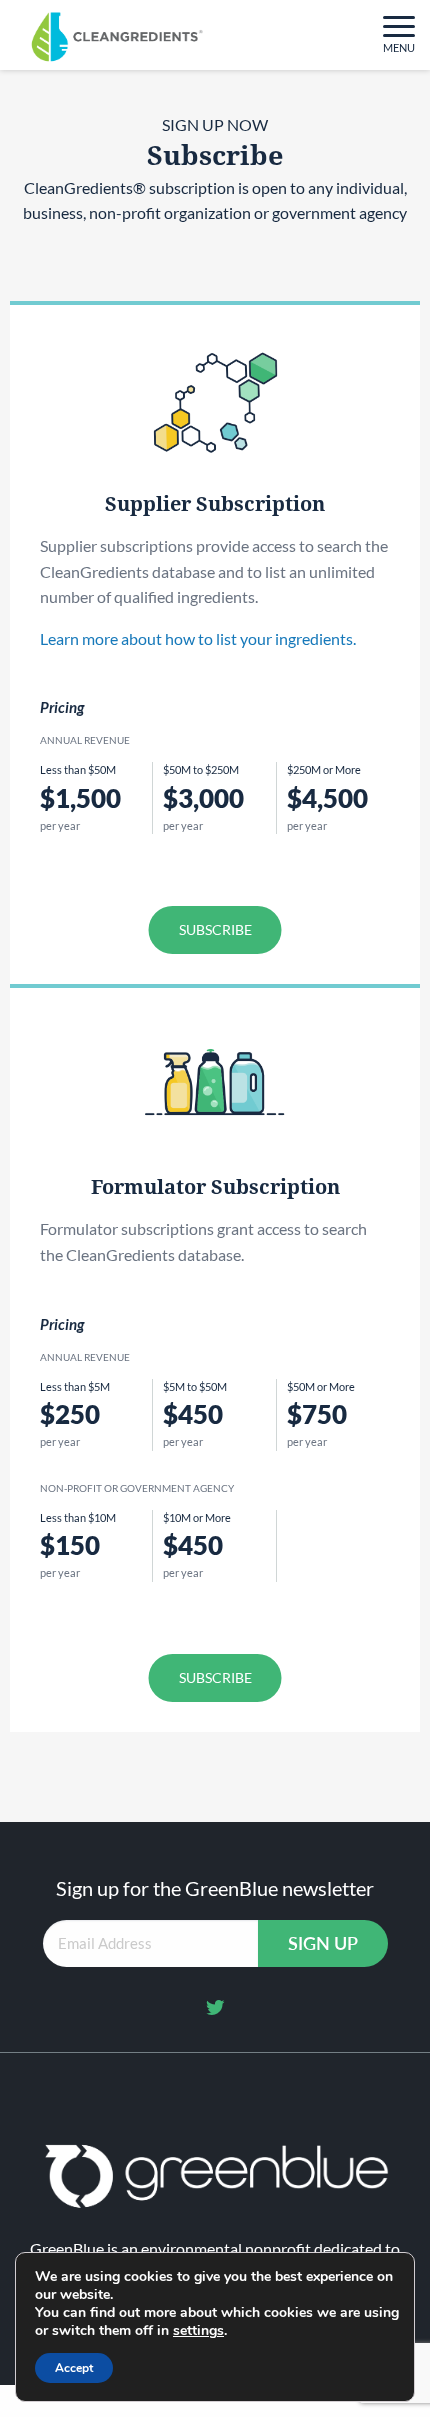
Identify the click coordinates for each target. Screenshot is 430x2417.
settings (198, 2331)
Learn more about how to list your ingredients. (198, 638)
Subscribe (215, 929)
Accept (74, 2368)
